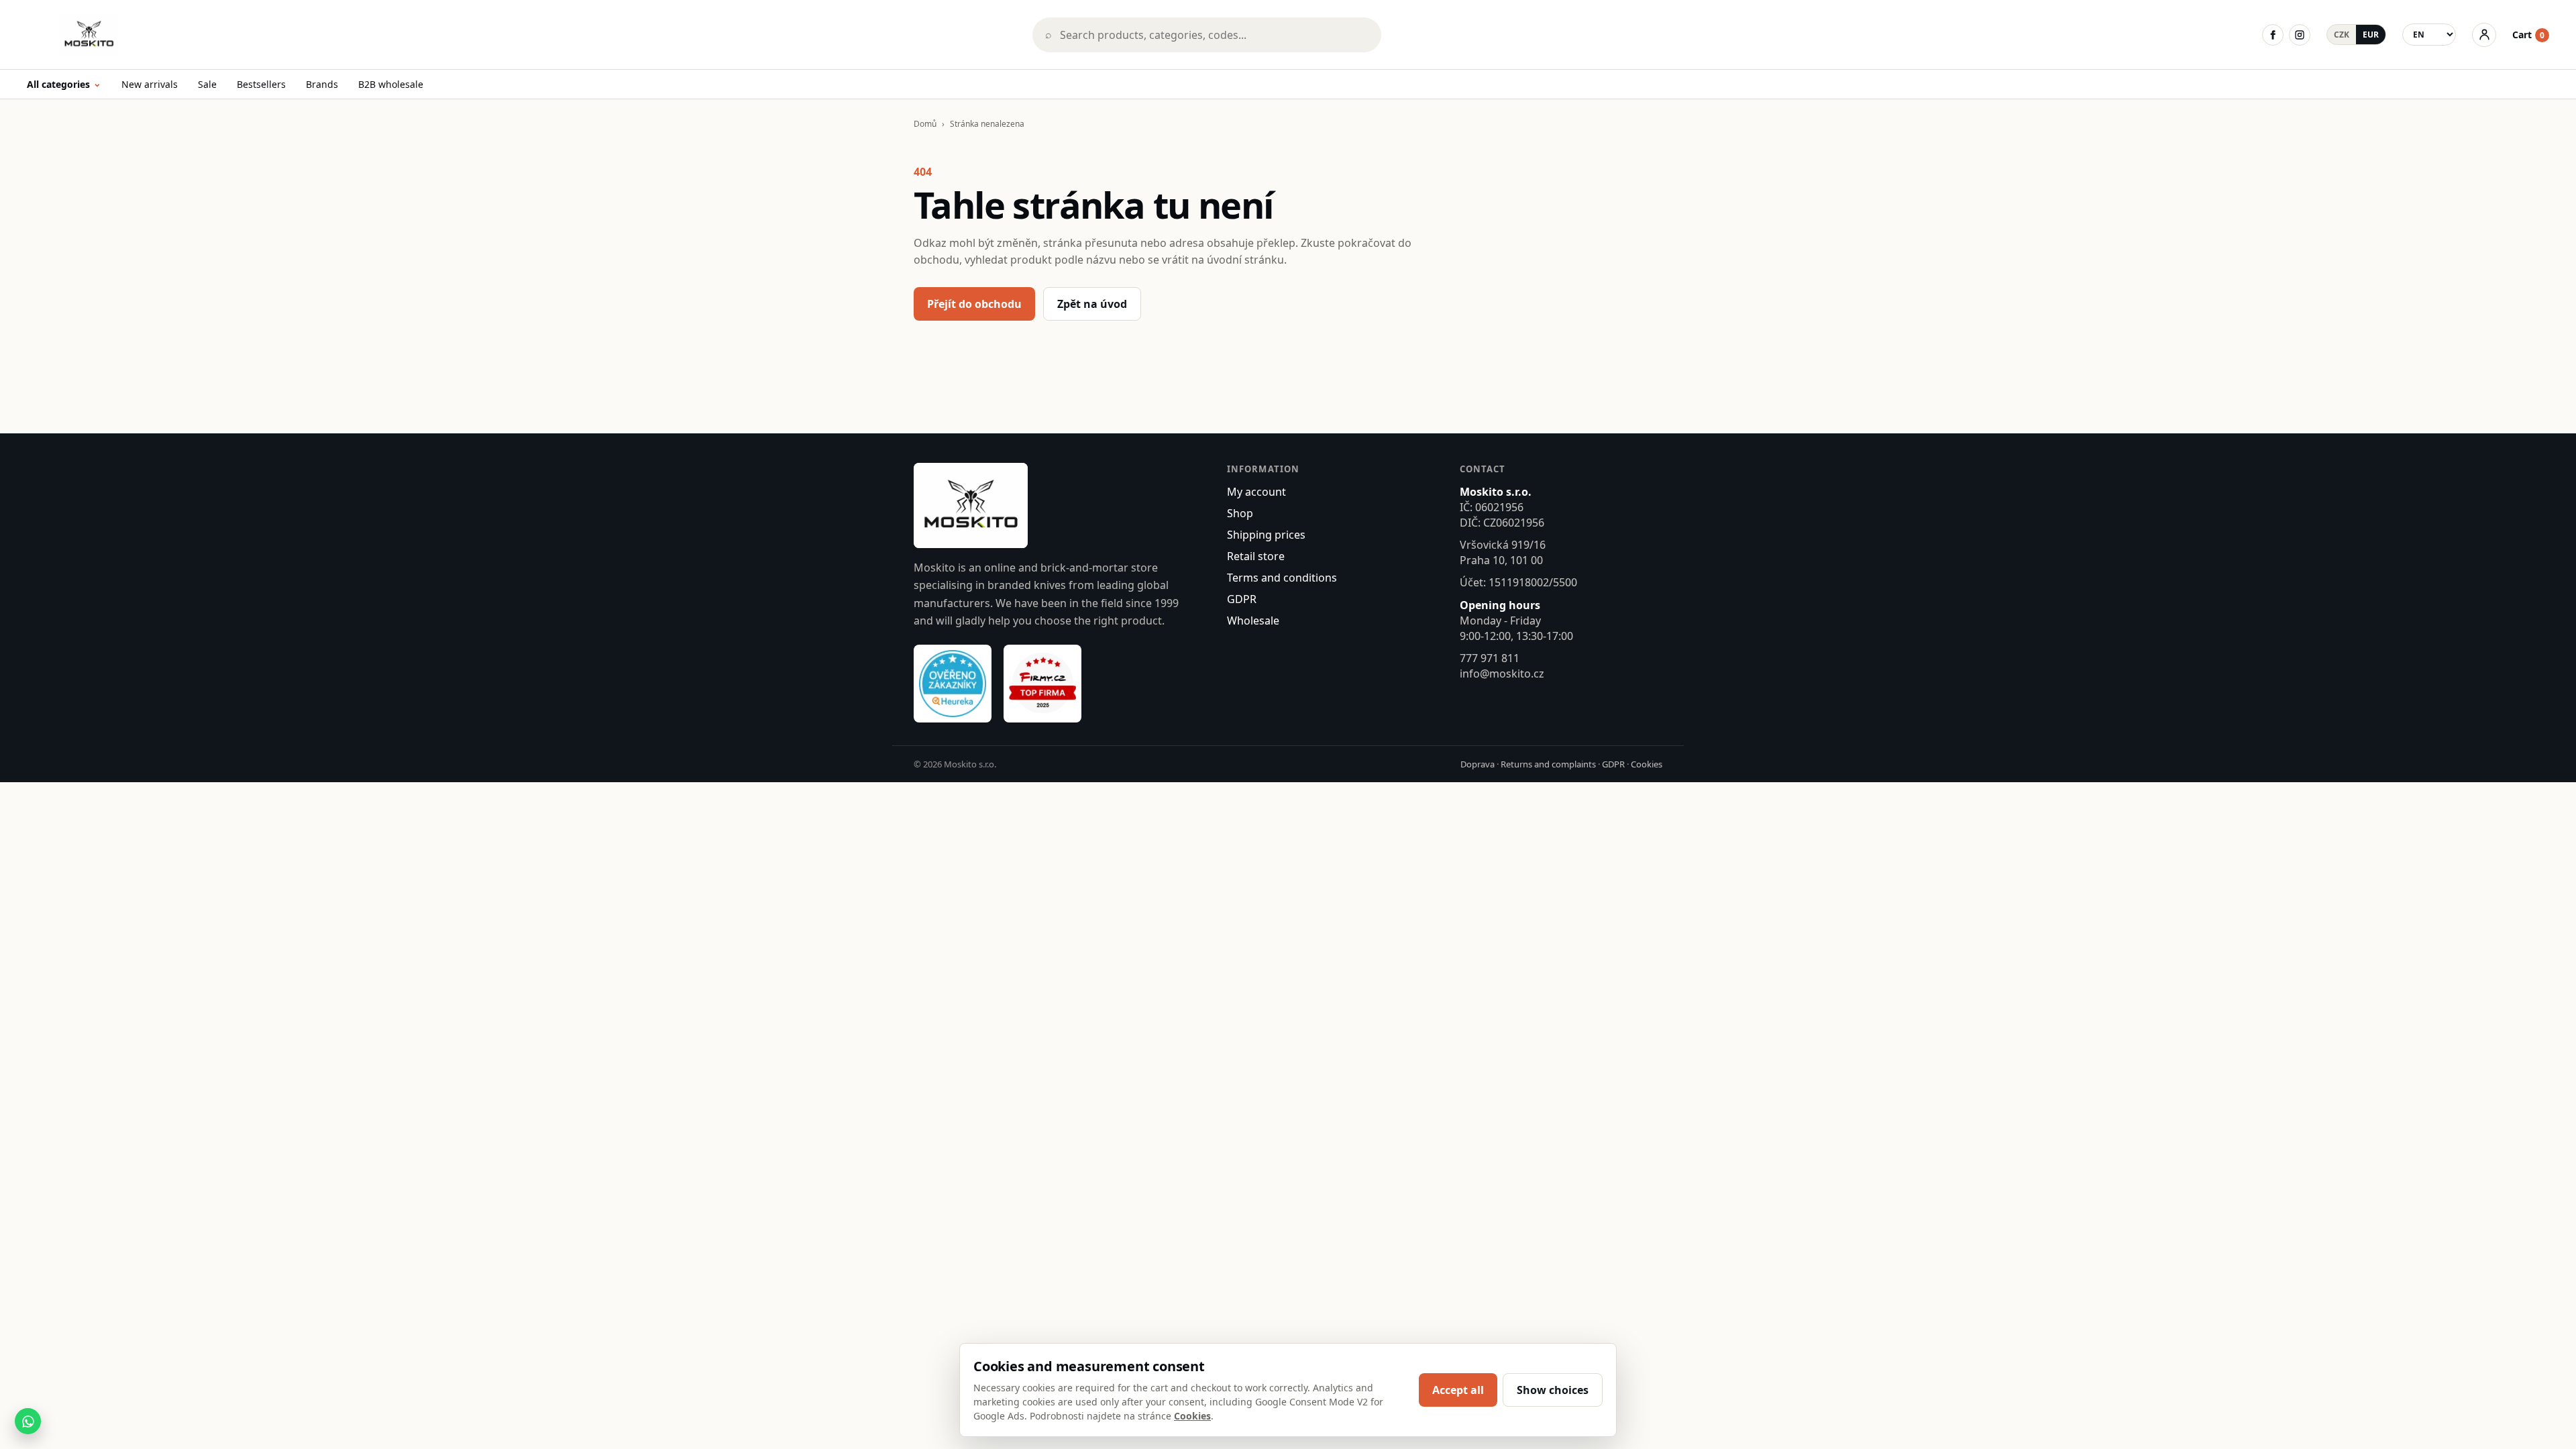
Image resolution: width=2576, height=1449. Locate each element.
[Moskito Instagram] (2300, 35)
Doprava (1478, 764)
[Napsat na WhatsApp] (28, 1421)
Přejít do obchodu (974, 304)
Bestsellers (261, 84)
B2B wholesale (391, 84)
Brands (322, 84)
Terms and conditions (1282, 578)
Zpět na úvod (1092, 304)
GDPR (1242, 599)
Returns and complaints (1548, 764)
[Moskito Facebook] (2273, 35)
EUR (2371, 35)
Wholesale (1253, 621)
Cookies (1647, 764)
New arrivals (150, 84)
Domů (925, 124)
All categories (64, 85)
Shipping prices (1266, 535)
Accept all (1458, 1390)
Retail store (1256, 556)
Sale (207, 84)
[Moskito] (520, 35)
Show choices (1553, 1390)
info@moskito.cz (1502, 674)
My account (1256, 492)
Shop (1240, 513)
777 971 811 (1490, 658)
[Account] (2484, 35)
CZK (2342, 35)
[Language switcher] (2429, 35)
